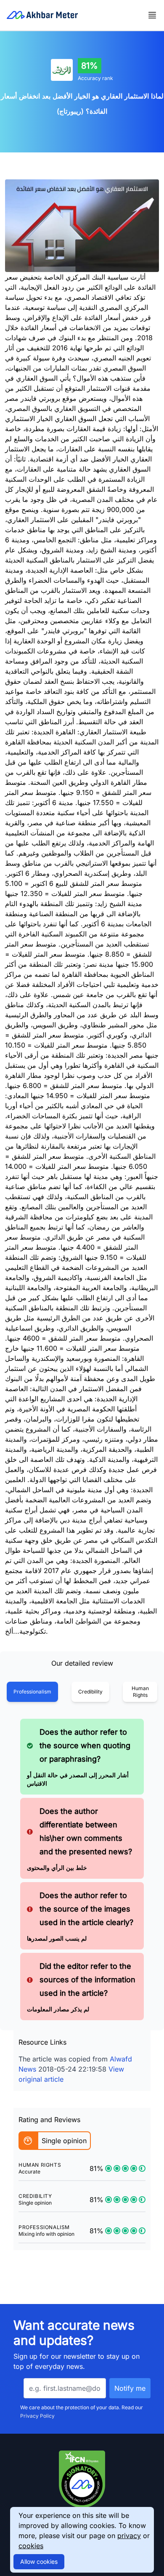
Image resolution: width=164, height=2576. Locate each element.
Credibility (90, 1692)
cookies (31, 2546)
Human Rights (140, 1692)
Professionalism (32, 1692)
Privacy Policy (37, 2416)
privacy (129, 2536)
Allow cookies (39, 2561)
